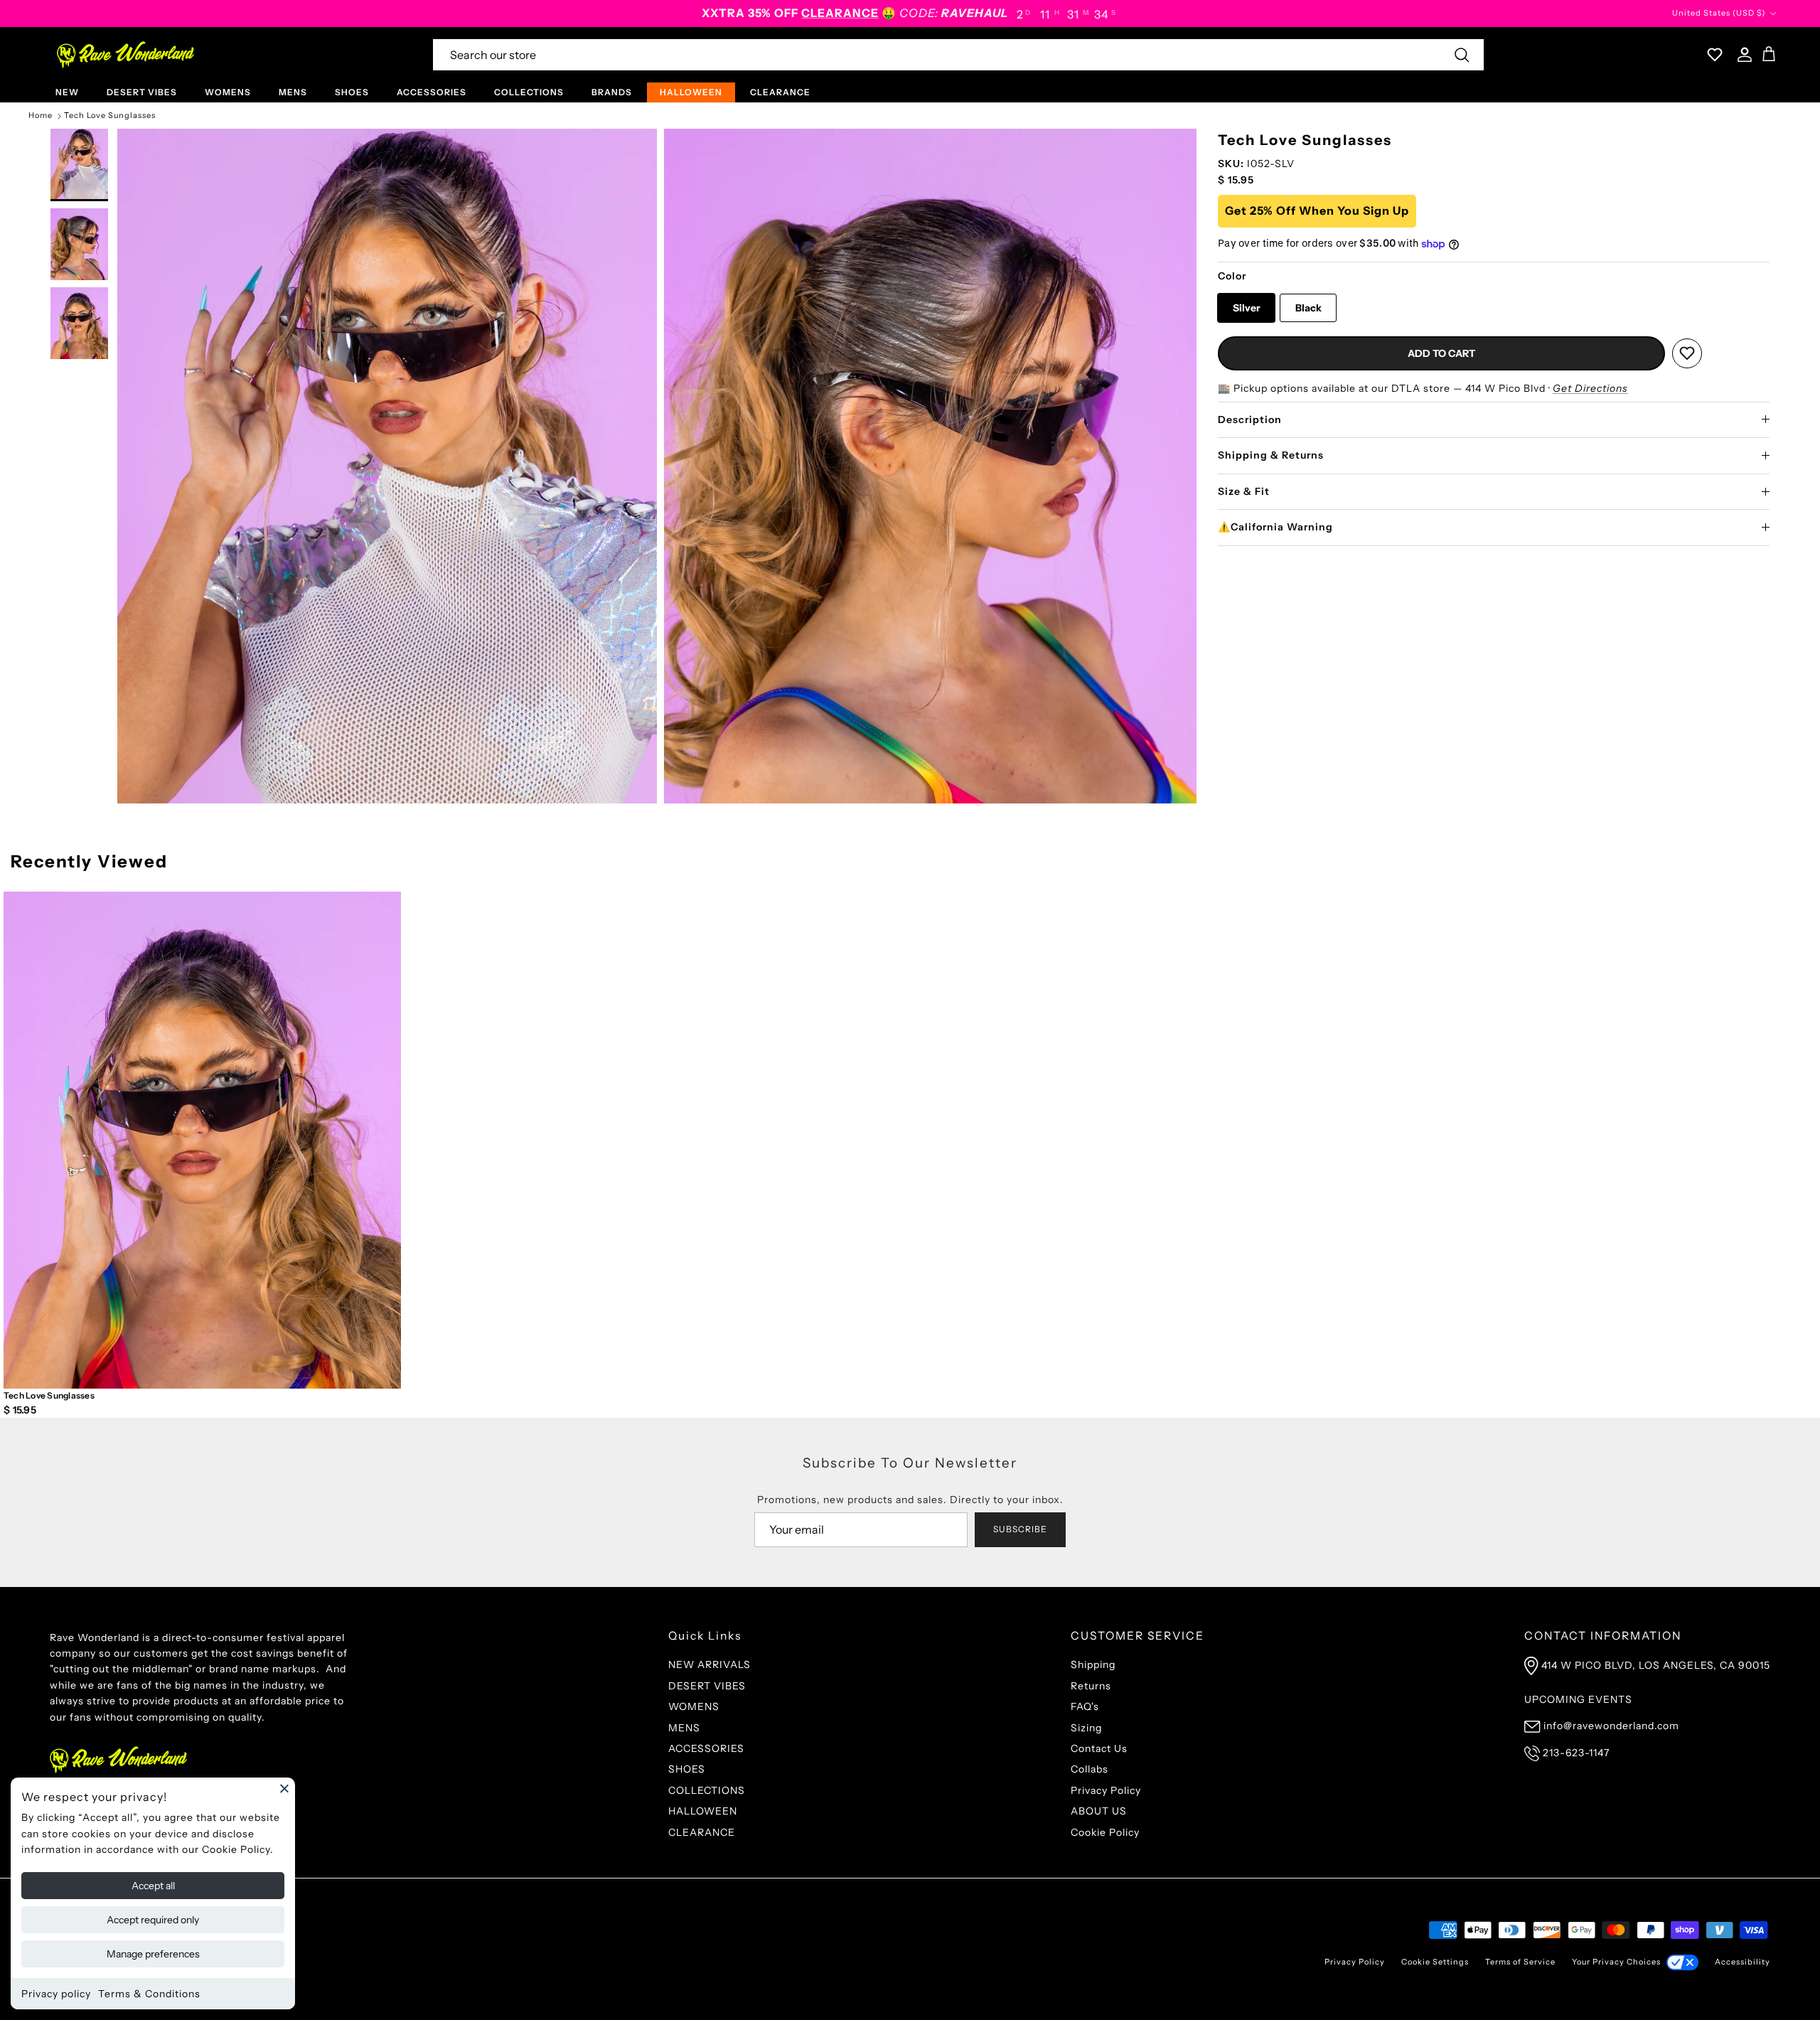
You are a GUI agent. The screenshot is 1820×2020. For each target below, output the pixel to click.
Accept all (153, 1886)
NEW (67, 92)
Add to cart (1441, 353)
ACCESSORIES (432, 92)
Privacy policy (56, 1994)
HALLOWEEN (691, 92)
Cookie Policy (1105, 1832)
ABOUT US (1099, 1811)
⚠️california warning (1275, 527)
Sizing (1086, 1728)
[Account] (1742, 55)
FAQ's (1085, 1706)
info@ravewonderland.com (1611, 1726)
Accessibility (1743, 1962)
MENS (293, 92)
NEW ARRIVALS (710, 1664)
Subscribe (1020, 1529)
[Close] (284, 1788)
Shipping (1093, 1664)
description (1250, 420)
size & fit (1244, 491)
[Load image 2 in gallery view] (387, 466)
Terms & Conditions (149, 1994)
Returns (1091, 1686)
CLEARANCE (780, 92)
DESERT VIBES (142, 92)
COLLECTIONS (529, 92)
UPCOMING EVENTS (1578, 1699)
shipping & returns (1271, 455)
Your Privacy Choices (1616, 1962)
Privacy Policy (1106, 1790)
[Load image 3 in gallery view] (934, 466)
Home (41, 116)
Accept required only (153, 1920)
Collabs (1090, 1769)
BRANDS (612, 92)
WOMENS (228, 92)
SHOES (352, 92)
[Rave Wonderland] (126, 55)
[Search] (1462, 55)
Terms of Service (1520, 1962)
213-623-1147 (1576, 1753)
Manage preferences (153, 1954)
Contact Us (1099, 1748)
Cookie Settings (1435, 1962)
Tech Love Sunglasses (110, 116)
